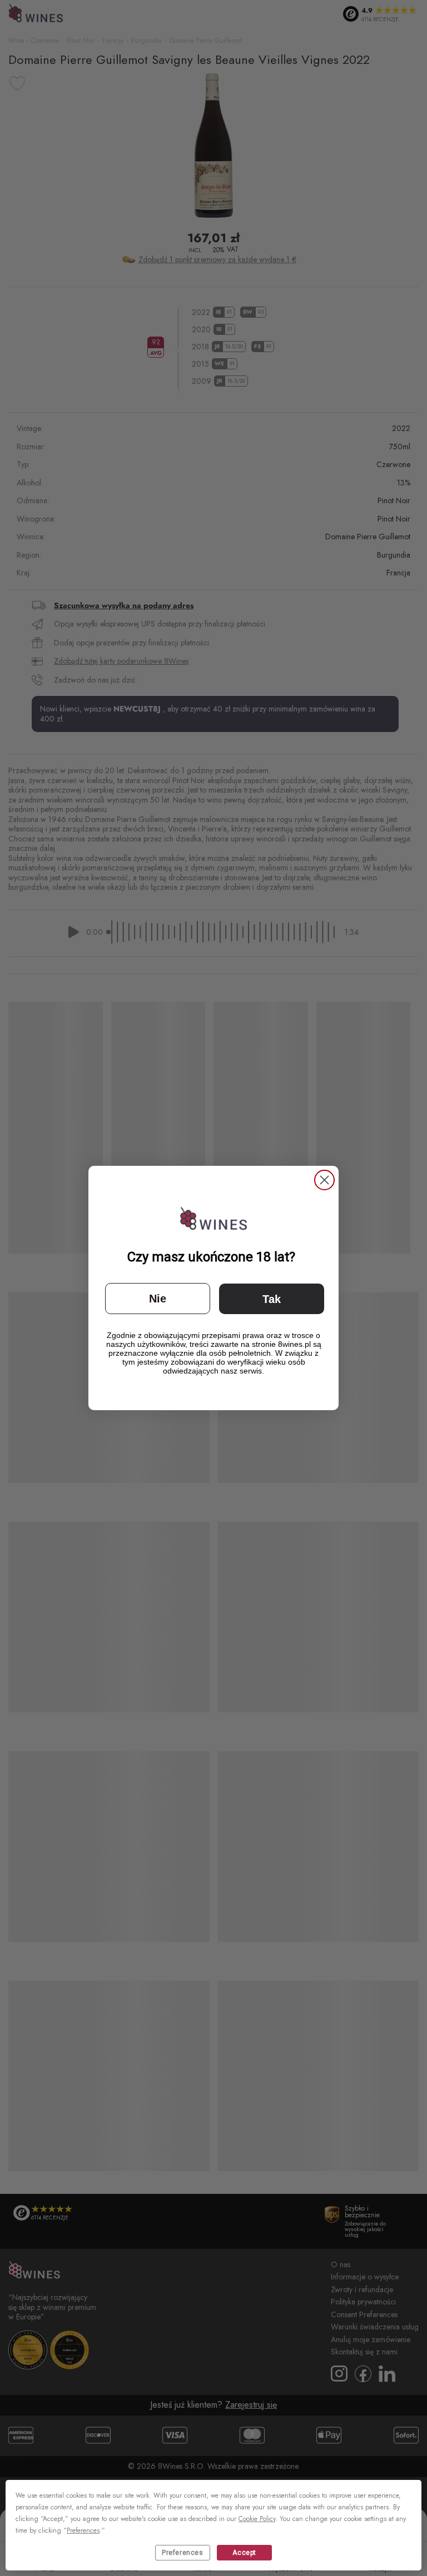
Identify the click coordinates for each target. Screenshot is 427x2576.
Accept (244, 2553)
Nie (158, 1299)
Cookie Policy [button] (257, 2519)
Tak (272, 1299)
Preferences (183, 2553)
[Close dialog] (324, 1180)
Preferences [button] (83, 2530)
